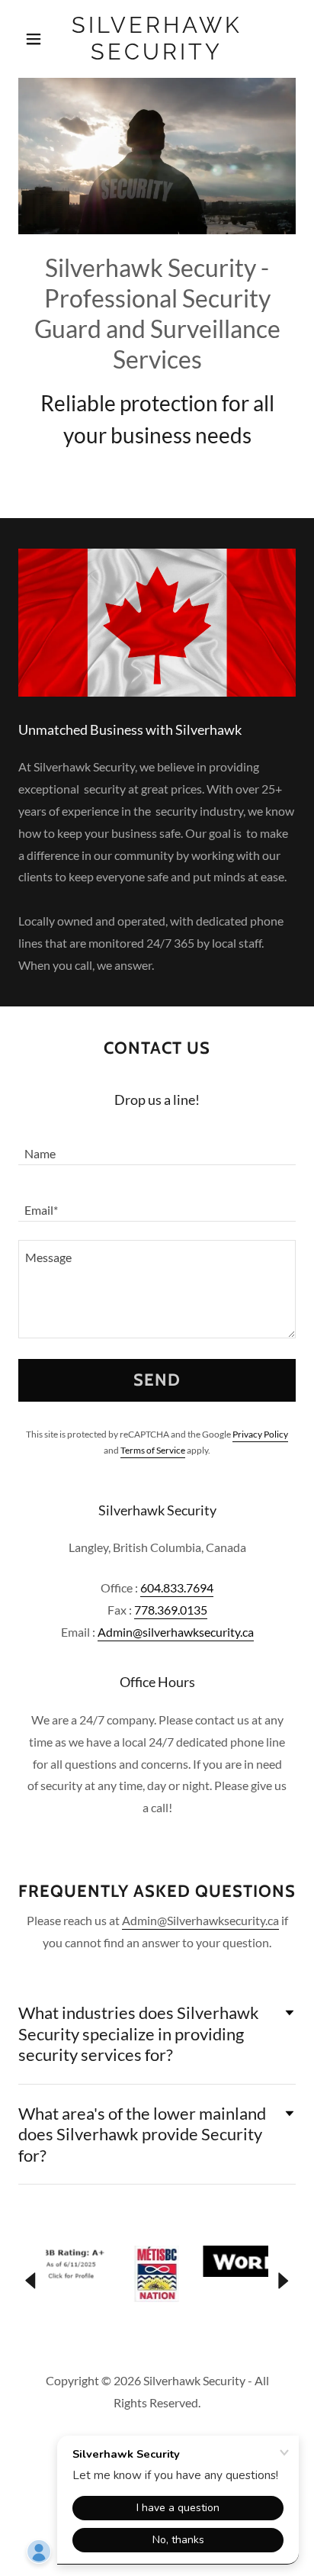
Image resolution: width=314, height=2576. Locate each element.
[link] (157, 39)
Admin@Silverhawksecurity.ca (200, 1920)
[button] (39, 39)
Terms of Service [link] (153, 1450)
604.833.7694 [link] (177, 1587)
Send (157, 1380)
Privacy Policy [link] (260, 1434)
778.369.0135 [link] (171, 1610)
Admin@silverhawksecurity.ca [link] (176, 1632)
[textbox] (157, 1146)
